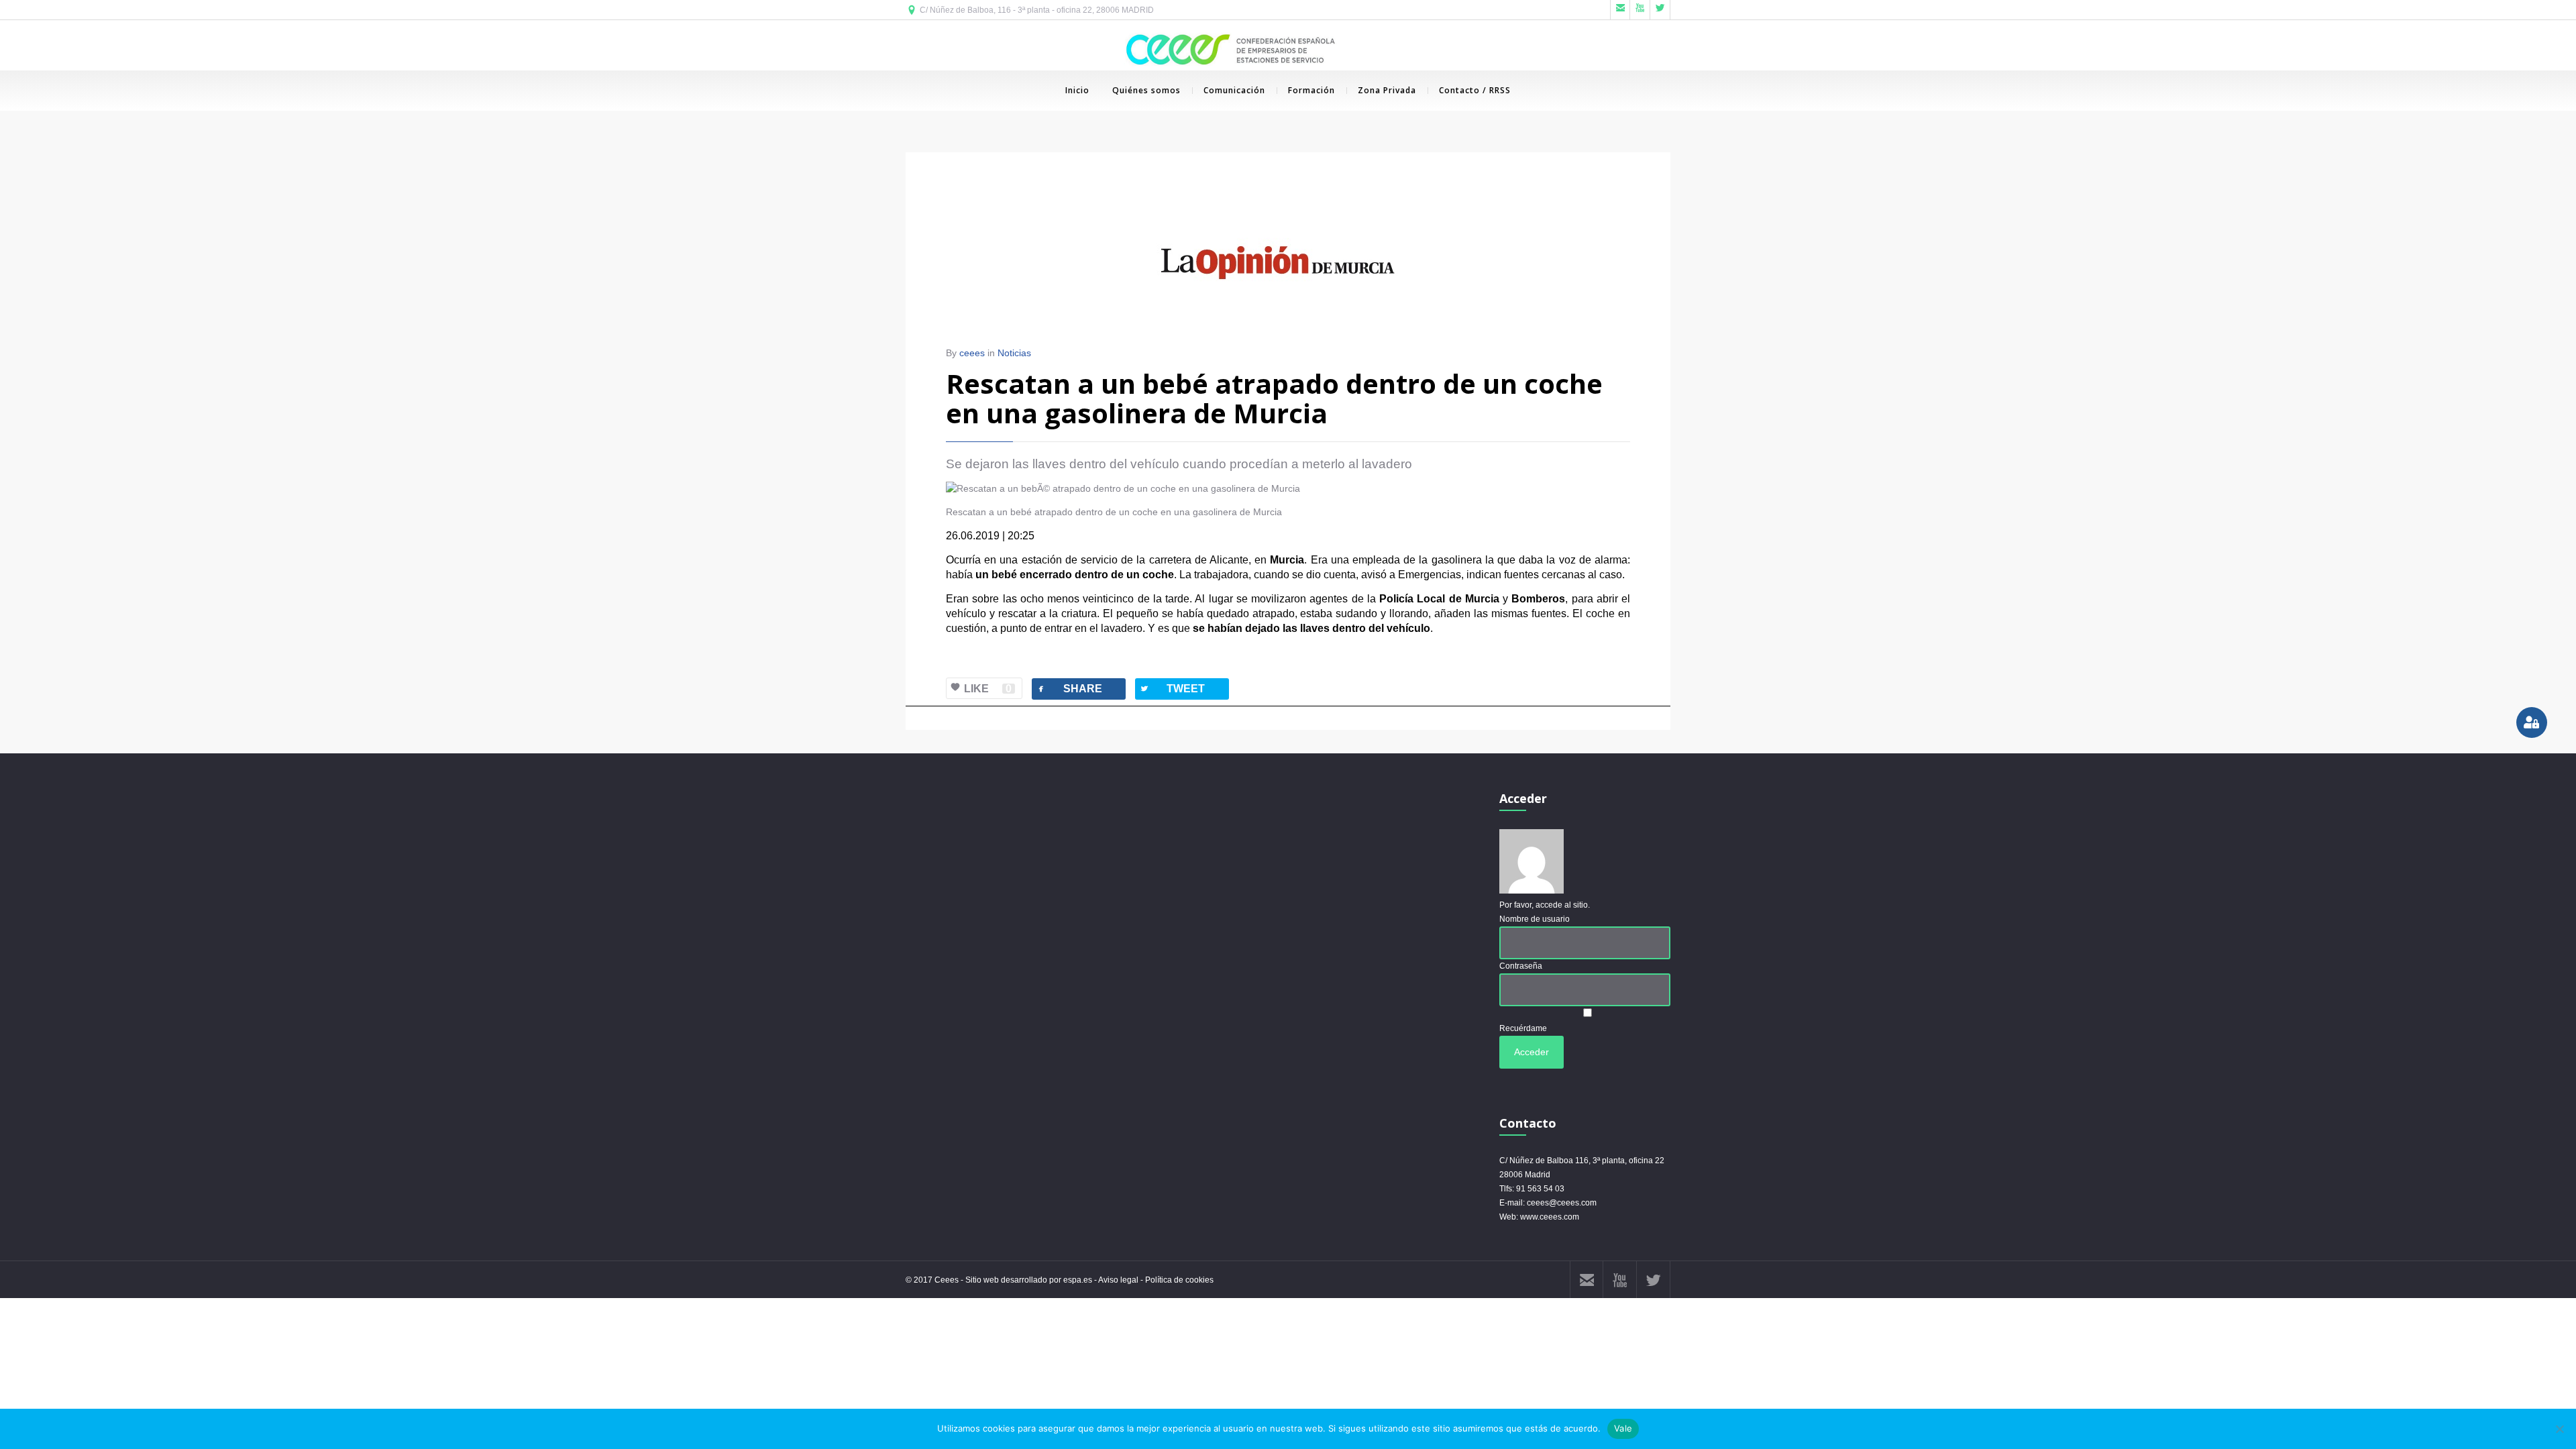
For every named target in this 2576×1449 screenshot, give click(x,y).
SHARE (1069, 689)
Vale (1623, 1428)
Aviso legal (1118, 1280)
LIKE (988, 689)
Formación (1311, 90)
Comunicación (1234, 90)
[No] (2559, 1429)
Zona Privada (1387, 90)
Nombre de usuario (1535, 919)
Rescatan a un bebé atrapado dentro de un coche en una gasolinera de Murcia (1274, 398)
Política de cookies (1179, 1280)
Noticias (1014, 353)
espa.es (1079, 1280)
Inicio (1077, 90)
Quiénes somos (1146, 90)
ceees (972, 353)
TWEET (1172, 689)
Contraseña (1521, 966)
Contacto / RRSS (1475, 90)
